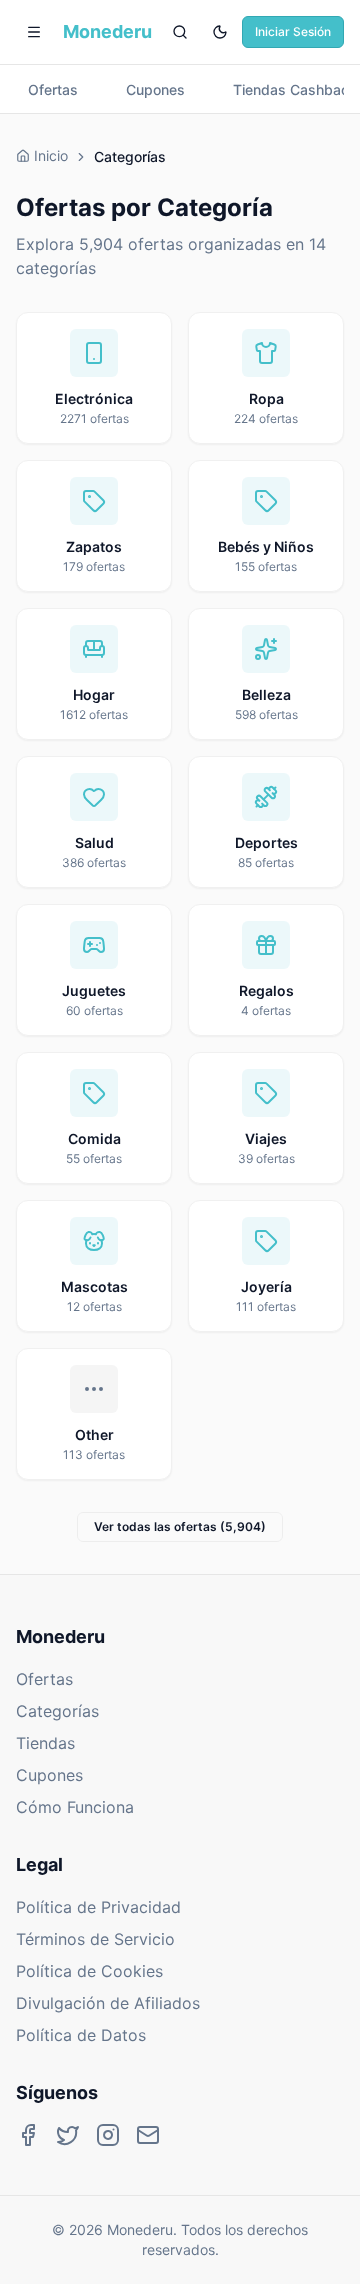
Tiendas (45, 1743)
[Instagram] (108, 2135)
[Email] (148, 2135)
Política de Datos (81, 2035)
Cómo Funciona (75, 1807)
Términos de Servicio (95, 1939)
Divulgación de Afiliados (108, 2003)
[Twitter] (68, 2135)
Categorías (57, 1711)
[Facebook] (28, 2135)
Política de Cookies (89, 1971)
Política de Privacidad (98, 1907)
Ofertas (44, 1679)
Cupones (49, 1775)
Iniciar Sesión (293, 31)
